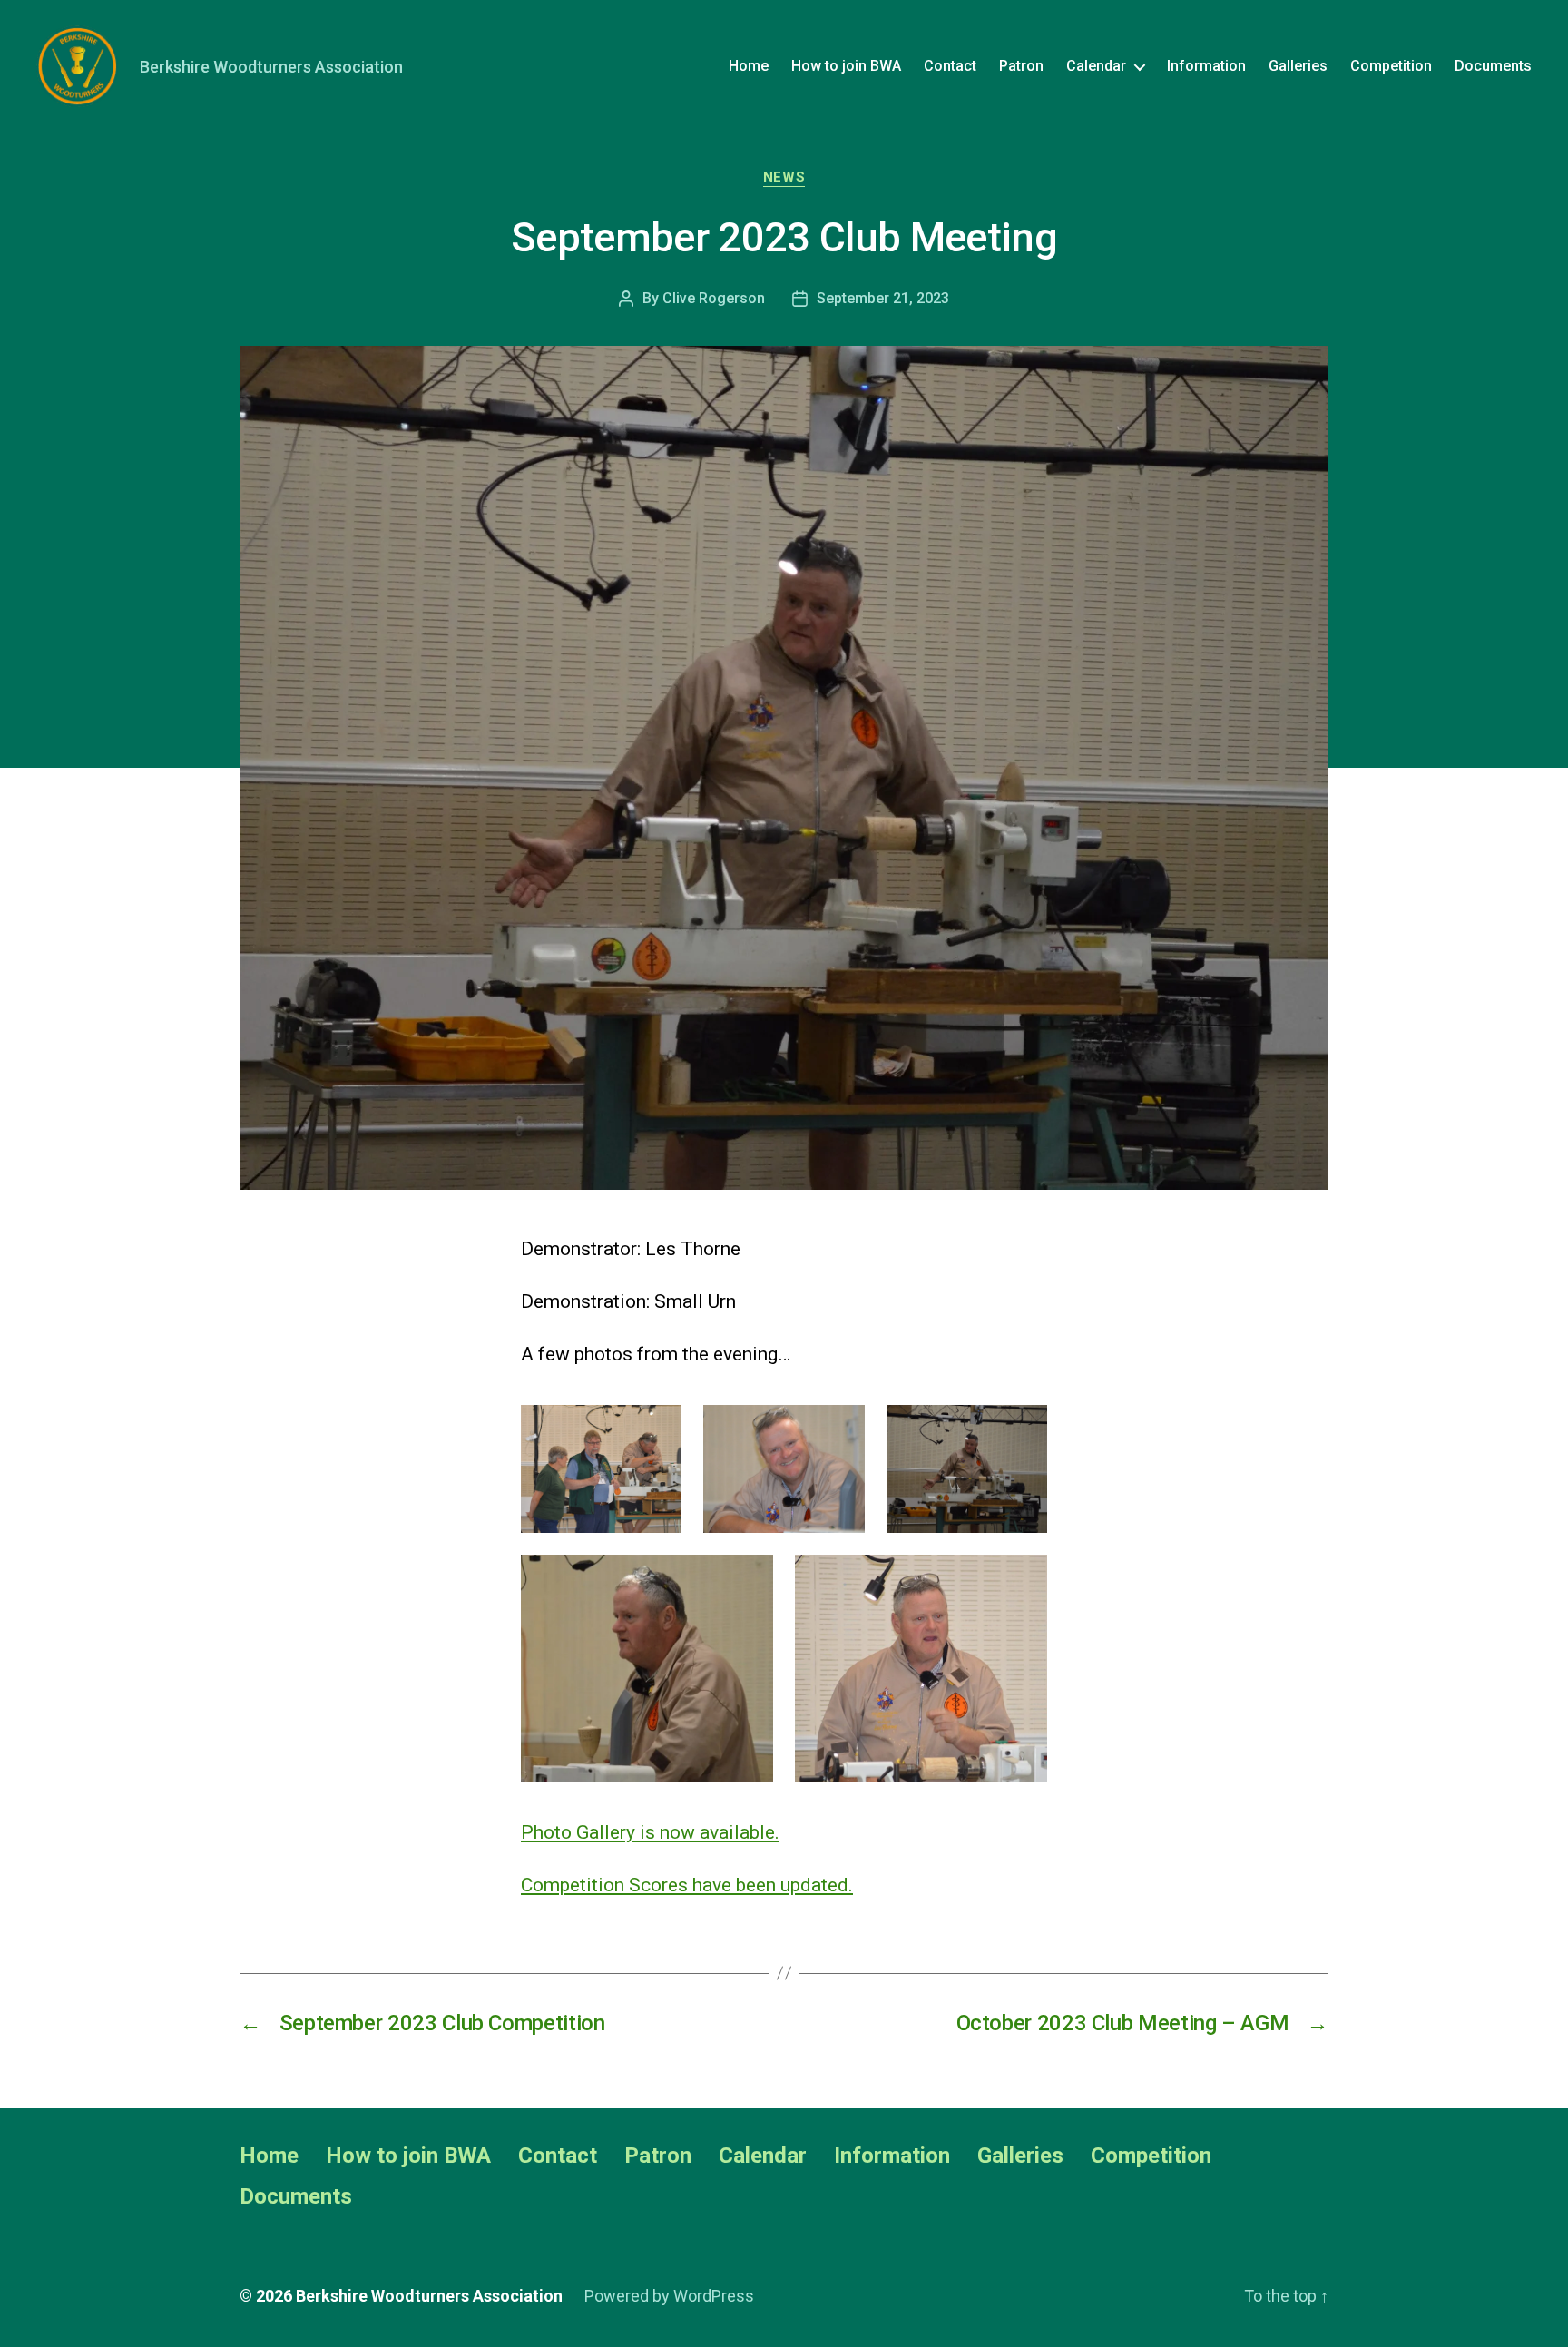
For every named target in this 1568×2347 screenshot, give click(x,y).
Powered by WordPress (669, 2296)
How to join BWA (846, 66)
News (784, 177)
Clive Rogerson (714, 298)
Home (749, 66)
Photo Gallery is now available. (650, 1832)
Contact (950, 66)
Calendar (1096, 66)
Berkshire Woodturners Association (429, 2296)
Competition (1391, 66)
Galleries (1298, 66)
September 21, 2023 (883, 298)
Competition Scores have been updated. (687, 1885)
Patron (1021, 66)
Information (1206, 66)
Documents (1493, 66)
